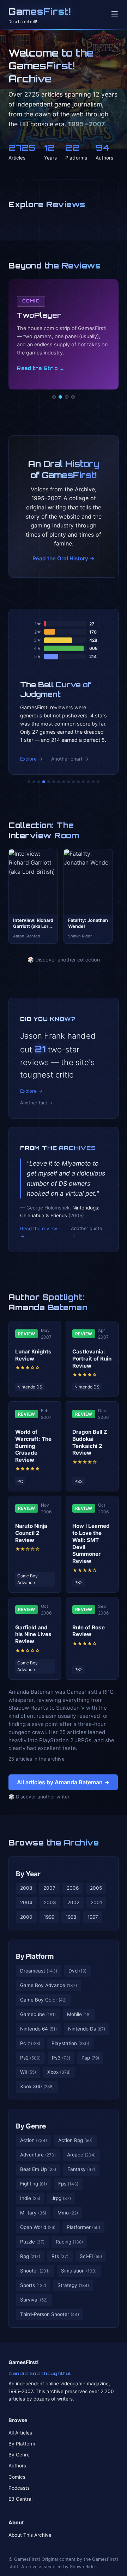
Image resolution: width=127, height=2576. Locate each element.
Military (33, 2213)
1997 (93, 1917)
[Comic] (60, 397)
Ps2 (30, 2058)
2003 (50, 1902)
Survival (34, 2300)
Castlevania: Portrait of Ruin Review (92, 1359)
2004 (26, 1902)
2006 (73, 1888)
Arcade (81, 2155)
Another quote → (86, 1232)
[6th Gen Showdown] (59, 782)
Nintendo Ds (87, 2029)
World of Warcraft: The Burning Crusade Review (33, 1446)
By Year (28, 1874)
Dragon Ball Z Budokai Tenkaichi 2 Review (90, 1442)
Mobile (79, 2014)
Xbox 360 (37, 2086)
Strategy (73, 2285)
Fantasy (81, 2169)
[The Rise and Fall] (49, 782)
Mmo (68, 2213)
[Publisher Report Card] (39, 782)
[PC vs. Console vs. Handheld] (98, 782)
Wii (28, 2072)
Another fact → (37, 1103)
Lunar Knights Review (33, 1355)
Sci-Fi (91, 2256)
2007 (49, 1888)
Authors (17, 2466)
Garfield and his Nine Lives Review (33, 1634)
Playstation (70, 2043)
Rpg (30, 2256)
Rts (60, 2256)
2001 (96, 1902)
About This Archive (30, 2535)
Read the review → (39, 1232)
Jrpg (61, 2198)
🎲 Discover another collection (64, 960)
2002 (73, 1902)
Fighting (34, 2184)
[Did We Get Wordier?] (78, 782)
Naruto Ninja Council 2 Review (31, 1533)
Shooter (35, 2271)
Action (34, 2140)
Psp (90, 2058)
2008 (26, 1888)
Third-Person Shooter (50, 2314)
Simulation (79, 2271)
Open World (38, 2227)
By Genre (31, 2126)
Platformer (83, 2227)
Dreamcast (39, 1971)
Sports (33, 2285)
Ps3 (61, 2058)
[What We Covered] (54, 782)
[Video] (67, 397)
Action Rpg (75, 2140)
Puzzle (32, 2242)
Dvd (77, 1971)
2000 (26, 1917)
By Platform (35, 1956)
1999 (49, 1917)
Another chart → (70, 759)
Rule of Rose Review (89, 1631)
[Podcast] (54, 397)
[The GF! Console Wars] (29, 782)
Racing (69, 2242)
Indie (30, 2198)
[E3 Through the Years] (73, 782)
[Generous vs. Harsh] (68, 782)
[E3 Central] (73, 397)
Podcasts (19, 2488)
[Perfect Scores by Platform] (88, 782)
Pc (30, 2043)
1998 (71, 1917)
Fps (68, 2184)
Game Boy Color (43, 2000)
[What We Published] (93, 782)
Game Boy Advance (49, 1985)
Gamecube (38, 2014)
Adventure (38, 2155)
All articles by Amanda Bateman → (63, 1782)
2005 (96, 1888)
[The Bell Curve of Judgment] (44, 782)
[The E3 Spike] (83, 782)
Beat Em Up (38, 2169)
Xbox (59, 2072)
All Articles (20, 2433)
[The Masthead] (64, 782)
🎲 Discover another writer (39, 1797)
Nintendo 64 (38, 2029)
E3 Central (20, 2499)
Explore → (31, 759)
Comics (17, 2477)
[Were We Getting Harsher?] (34, 782)
